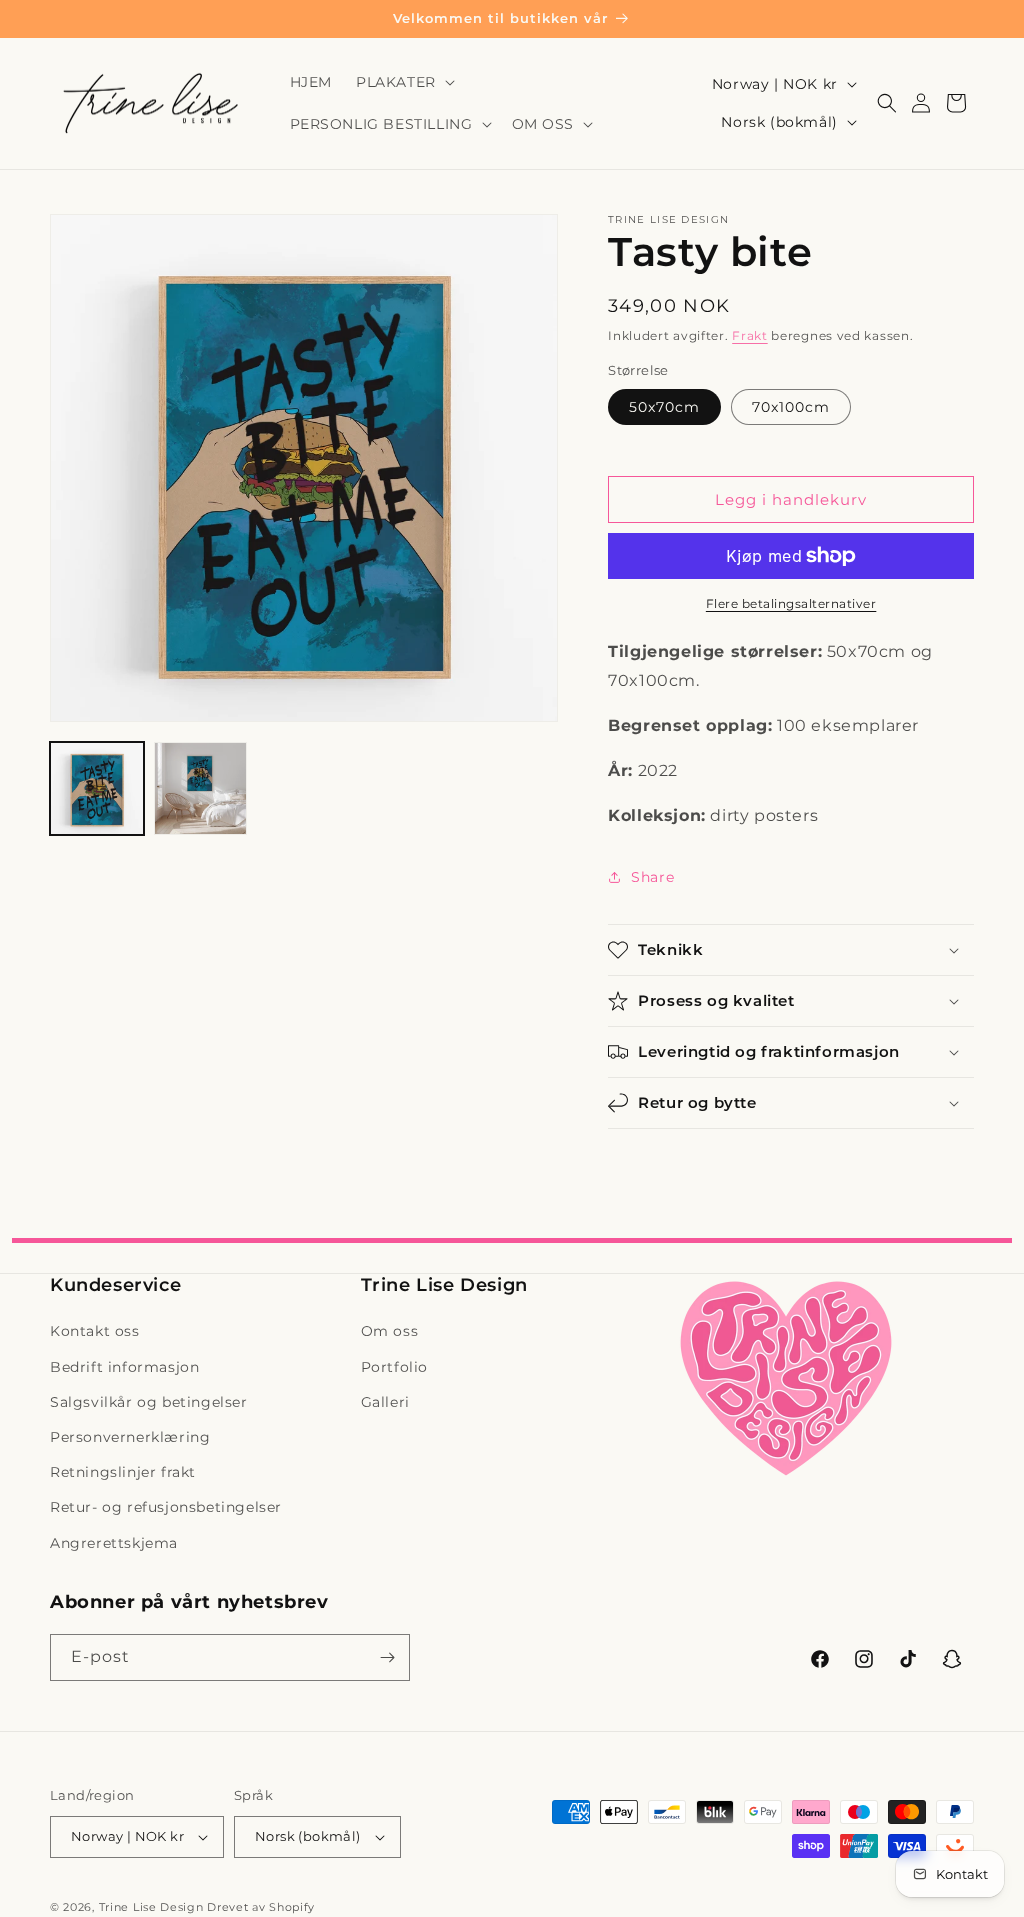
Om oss (390, 1331)
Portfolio (394, 1367)
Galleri (385, 1402)
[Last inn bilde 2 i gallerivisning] (201, 789)
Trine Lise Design (151, 1907)
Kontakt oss (95, 1331)
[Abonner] (387, 1657)
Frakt (750, 335)
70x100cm (791, 407)
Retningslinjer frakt (123, 1472)
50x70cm (664, 407)
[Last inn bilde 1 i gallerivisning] (97, 789)
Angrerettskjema (114, 1543)
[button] (403, 82)
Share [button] (652, 877)
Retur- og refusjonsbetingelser (166, 1507)
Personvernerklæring (130, 1437)
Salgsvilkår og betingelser (149, 1402)
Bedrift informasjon (124, 1367)
